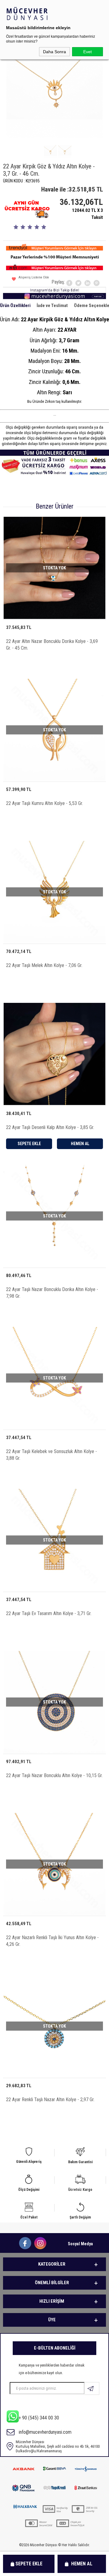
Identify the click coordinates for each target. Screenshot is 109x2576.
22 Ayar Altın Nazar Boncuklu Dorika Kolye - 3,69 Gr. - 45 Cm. (52, 645)
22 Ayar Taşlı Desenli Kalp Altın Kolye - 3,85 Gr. (50, 1127)
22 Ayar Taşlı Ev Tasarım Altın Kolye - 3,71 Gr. (49, 1613)
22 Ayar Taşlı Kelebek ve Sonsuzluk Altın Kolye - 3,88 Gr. (51, 1455)
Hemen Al (82, 2564)
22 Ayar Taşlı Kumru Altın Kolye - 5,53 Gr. (45, 803)
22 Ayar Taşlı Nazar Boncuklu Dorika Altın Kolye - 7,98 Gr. (52, 1293)
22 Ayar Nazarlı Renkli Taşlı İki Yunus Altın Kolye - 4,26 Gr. (52, 1941)
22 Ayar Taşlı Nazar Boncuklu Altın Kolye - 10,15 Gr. (54, 1775)
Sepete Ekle (29, 2564)
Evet (88, 52)
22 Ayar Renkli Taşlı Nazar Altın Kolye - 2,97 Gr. (50, 2099)
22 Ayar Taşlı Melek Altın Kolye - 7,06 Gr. (44, 965)
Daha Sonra (54, 52)
